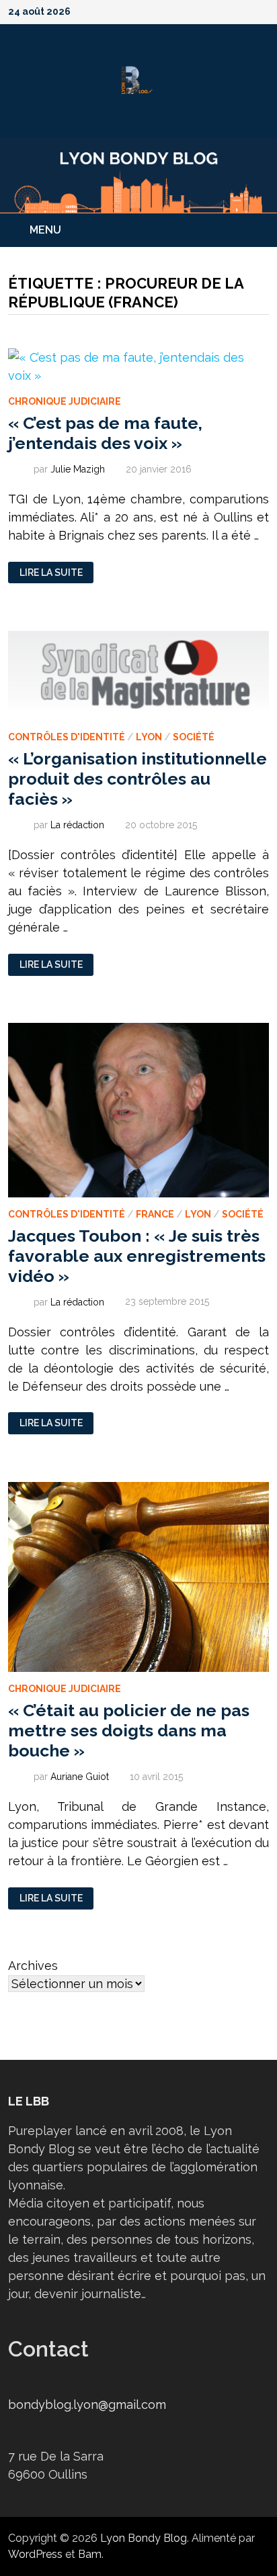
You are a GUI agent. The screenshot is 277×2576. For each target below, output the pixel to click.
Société (194, 737)
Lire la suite (51, 573)
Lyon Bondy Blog (144, 2538)
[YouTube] (211, 10)
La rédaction (77, 825)
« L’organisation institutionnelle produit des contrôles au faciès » (137, 779)
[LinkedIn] (262, 10)
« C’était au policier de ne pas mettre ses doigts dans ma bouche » (129, 1730)
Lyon (149, 737)
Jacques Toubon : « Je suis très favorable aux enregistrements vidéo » (137, 1256)
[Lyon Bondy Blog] (138, 174)
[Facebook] (194, 10)
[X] (229, 10)
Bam (90, 2554)
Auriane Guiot (80, 1777)
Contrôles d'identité (67, 737)
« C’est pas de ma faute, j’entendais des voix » (105, 433)
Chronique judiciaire (65, 401)
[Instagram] (246, 10)
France (155, 1214)
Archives (33, 1966)
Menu (45, 230)
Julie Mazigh (78, 469)
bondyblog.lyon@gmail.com (87, 2405)
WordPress (35, 2554)
